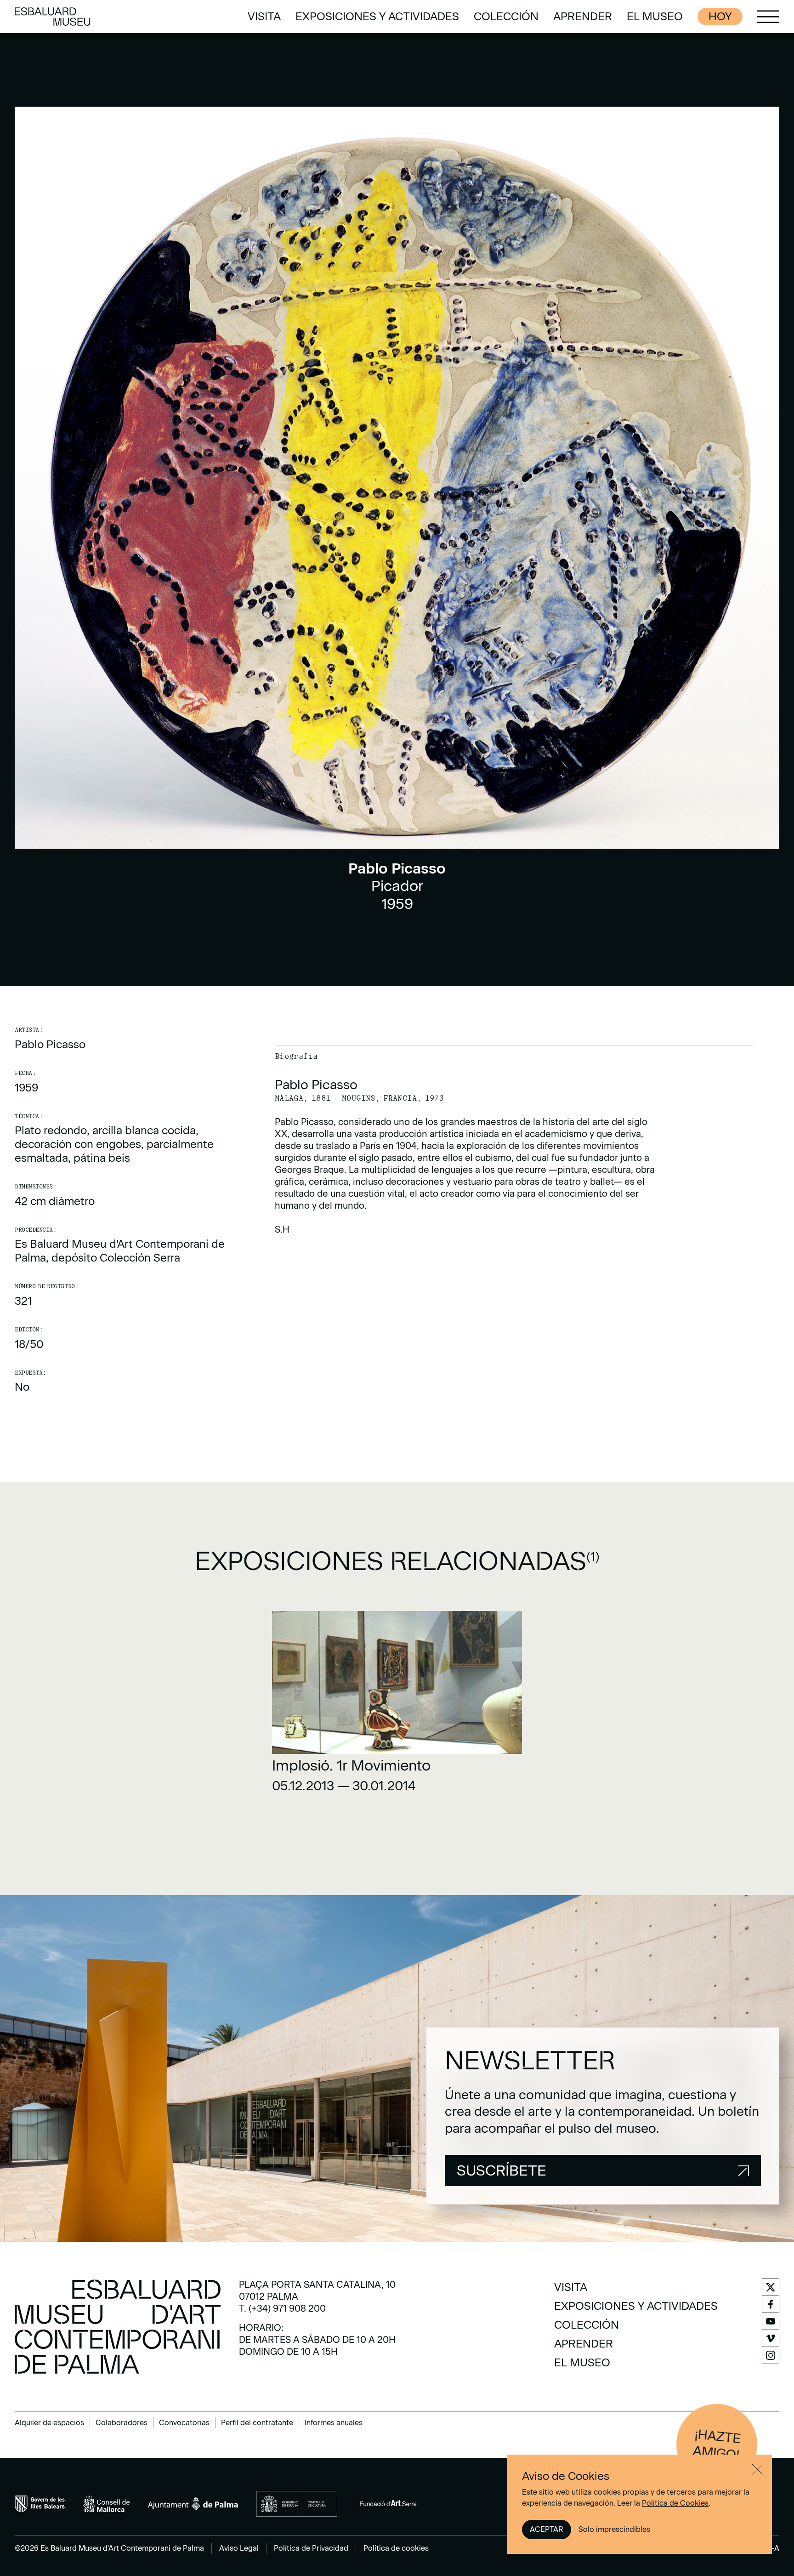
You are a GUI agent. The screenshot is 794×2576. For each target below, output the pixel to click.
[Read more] (397, 1705)
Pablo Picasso (50, 1044)
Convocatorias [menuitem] (184, 2423)
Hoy (720, 16)
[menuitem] (264, 17)
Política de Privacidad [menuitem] (311, 2548)
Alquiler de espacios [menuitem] (49, 2423)
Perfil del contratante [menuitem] (257, 2423)
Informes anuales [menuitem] (334, 2423)
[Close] (757, 2469)
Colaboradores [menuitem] (122, 2423)
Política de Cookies (675, 2503)
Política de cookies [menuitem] (396, 2548)
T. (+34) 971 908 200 (282, 2308)
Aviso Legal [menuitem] (239, 2548)
